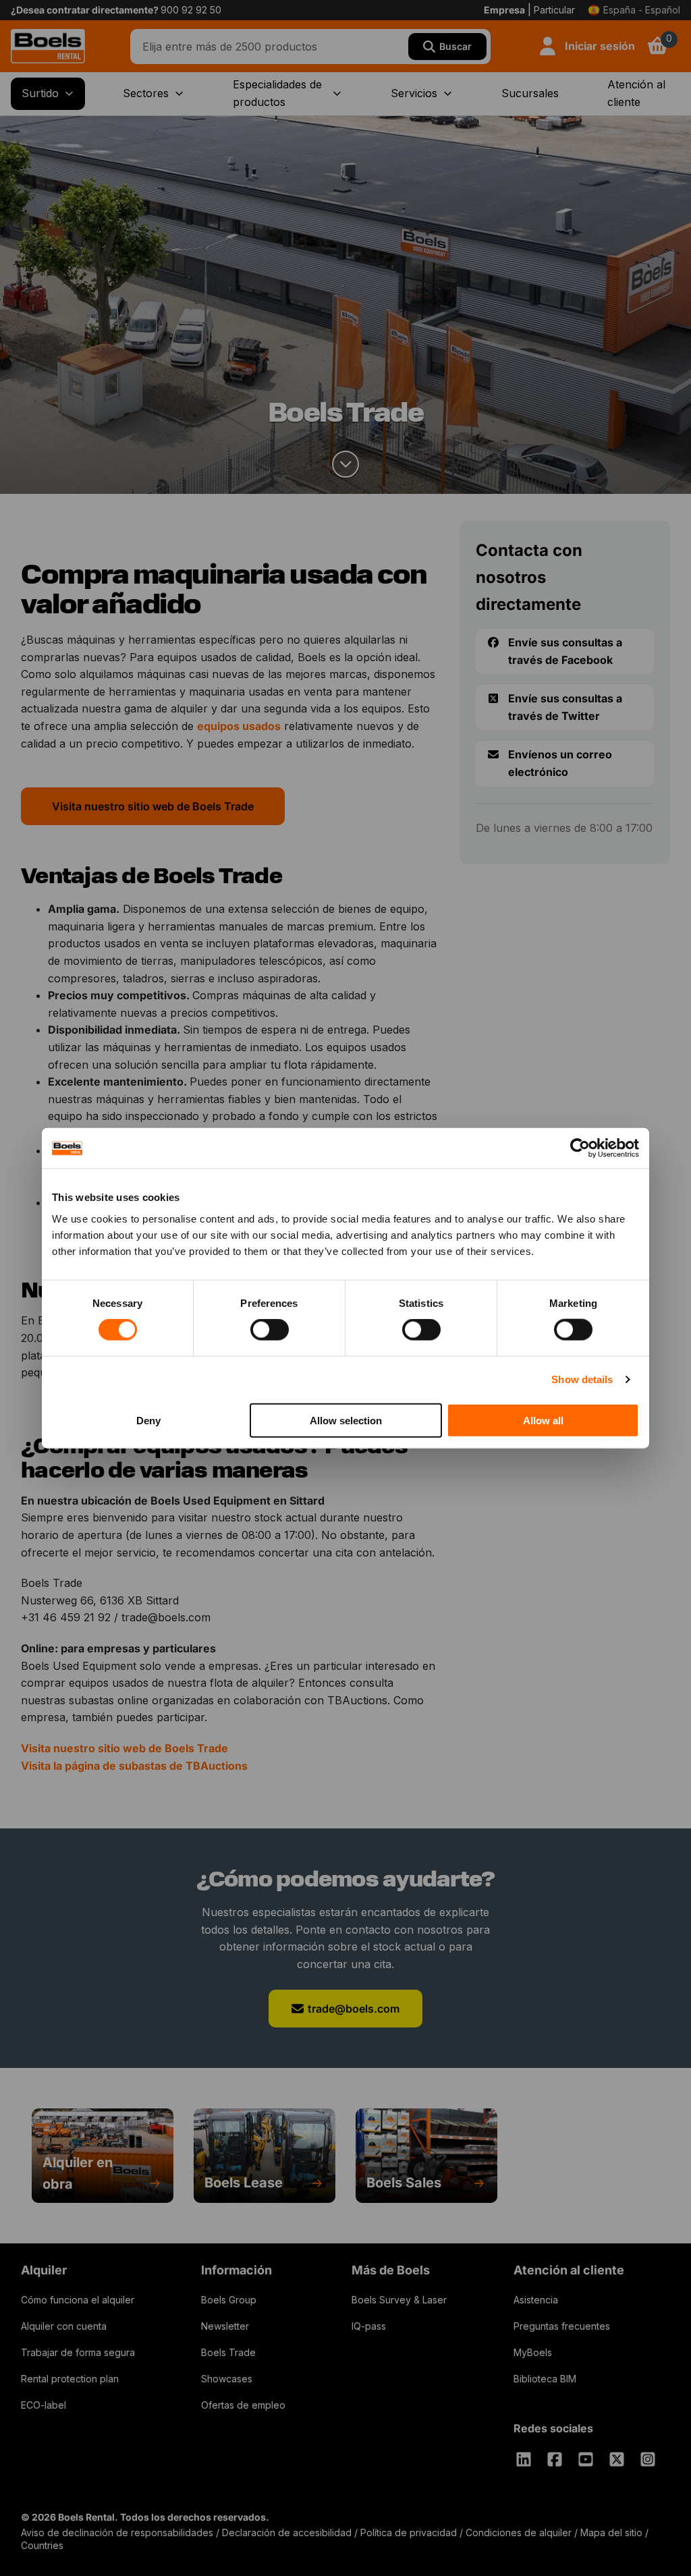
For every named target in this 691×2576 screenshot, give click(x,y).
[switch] (270, 1330)
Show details (582, 1379)
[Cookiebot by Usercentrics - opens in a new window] (580, 1148)
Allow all (543, 1420)
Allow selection (346, 1420)
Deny (148, 1420)
